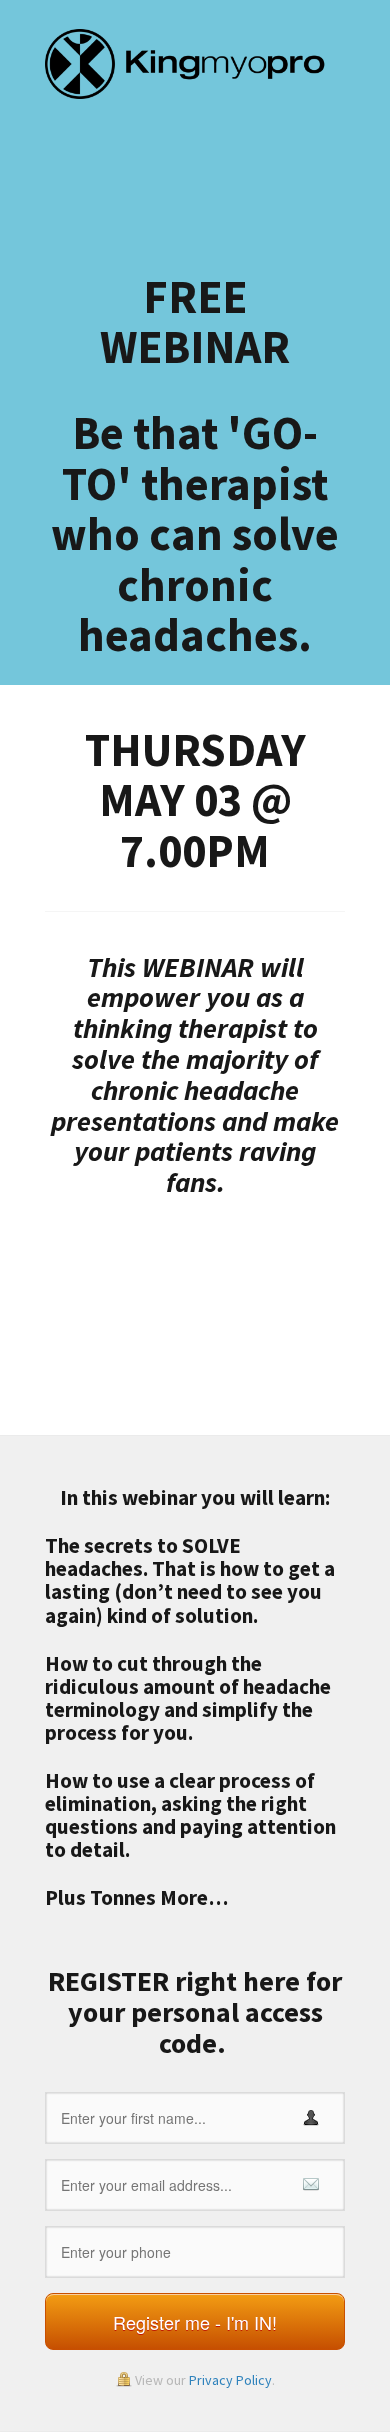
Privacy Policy (230, 2380)
